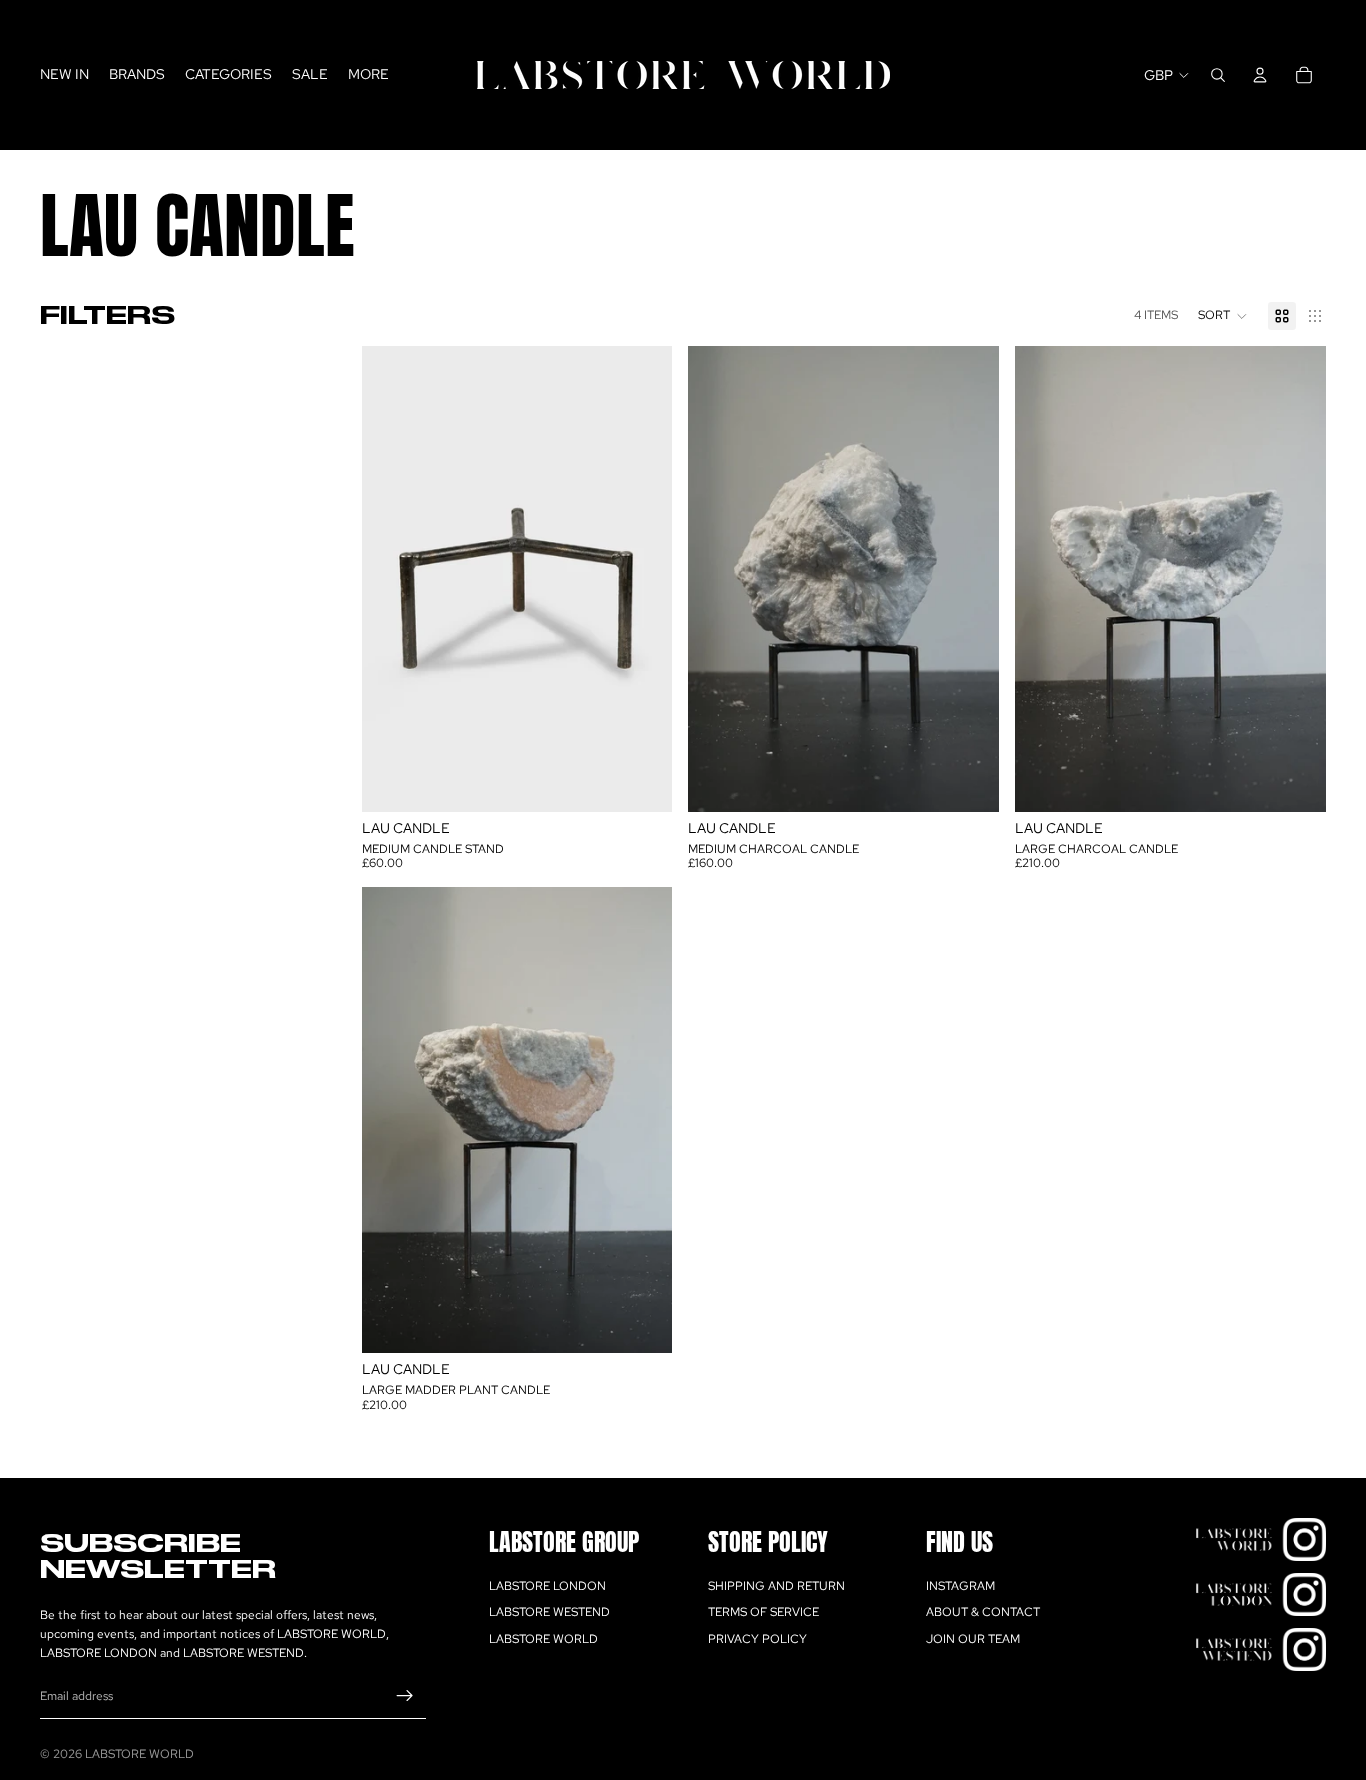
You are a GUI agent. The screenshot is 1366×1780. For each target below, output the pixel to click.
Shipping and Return (776, 1586)
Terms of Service (763, 1612)
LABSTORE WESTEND (549, 1612)
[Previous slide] (718, 579)
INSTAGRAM (960, 1586)
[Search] (1218, 75)
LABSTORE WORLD (543, 1639)
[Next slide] (969, 579)
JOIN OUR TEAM (973, 1639)
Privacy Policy (757, 1639)
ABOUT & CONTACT (983, 1612)
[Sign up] (405, 1696)
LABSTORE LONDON (547, 1586)
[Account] (1260, 75)
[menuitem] (368, 75)
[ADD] (642, 781)
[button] (1223, 316)
